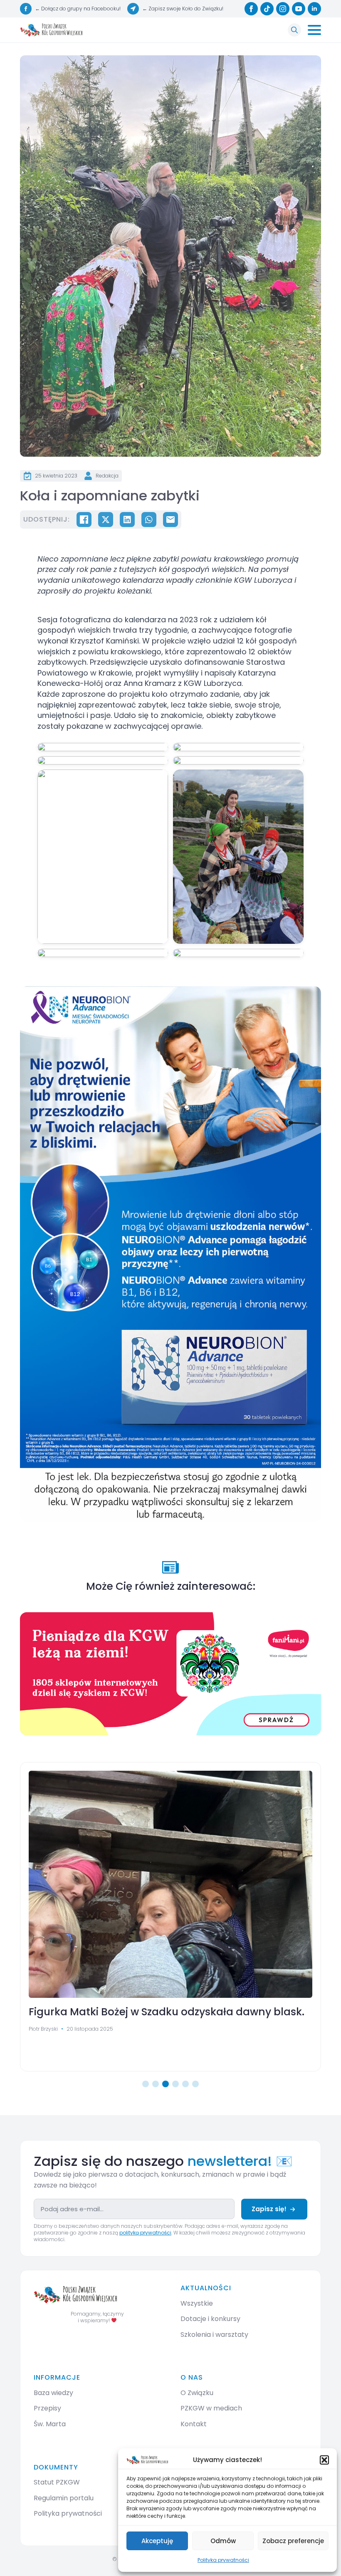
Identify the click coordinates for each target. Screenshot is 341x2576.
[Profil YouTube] (299, 9)
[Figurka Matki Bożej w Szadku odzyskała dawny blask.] (170, 1884)
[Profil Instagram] (283, 9)
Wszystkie (197, 2303)
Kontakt (194, 2424)
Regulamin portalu (64, 2498)
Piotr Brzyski (43, 2029)
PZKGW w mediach (211, 2408)
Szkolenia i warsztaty (214, 2335)
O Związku (197, 2393)
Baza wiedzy (53, 2393)
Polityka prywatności (223, 2560)
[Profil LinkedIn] (314, 9)
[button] (324, 2460)
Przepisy (47, 2408)
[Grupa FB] (26, 9)
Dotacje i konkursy (210, 2319)
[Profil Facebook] (251, 9)
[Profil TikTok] (267, 9)
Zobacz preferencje (293, 2541)
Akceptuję (157, 2541)
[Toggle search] (294, 30)
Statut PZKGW (57, 2482)
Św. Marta (50, 2424)
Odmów (223, 2541)
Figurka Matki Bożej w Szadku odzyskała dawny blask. (167, 2012)
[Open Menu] (314, 30)
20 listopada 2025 (90, 2029)
